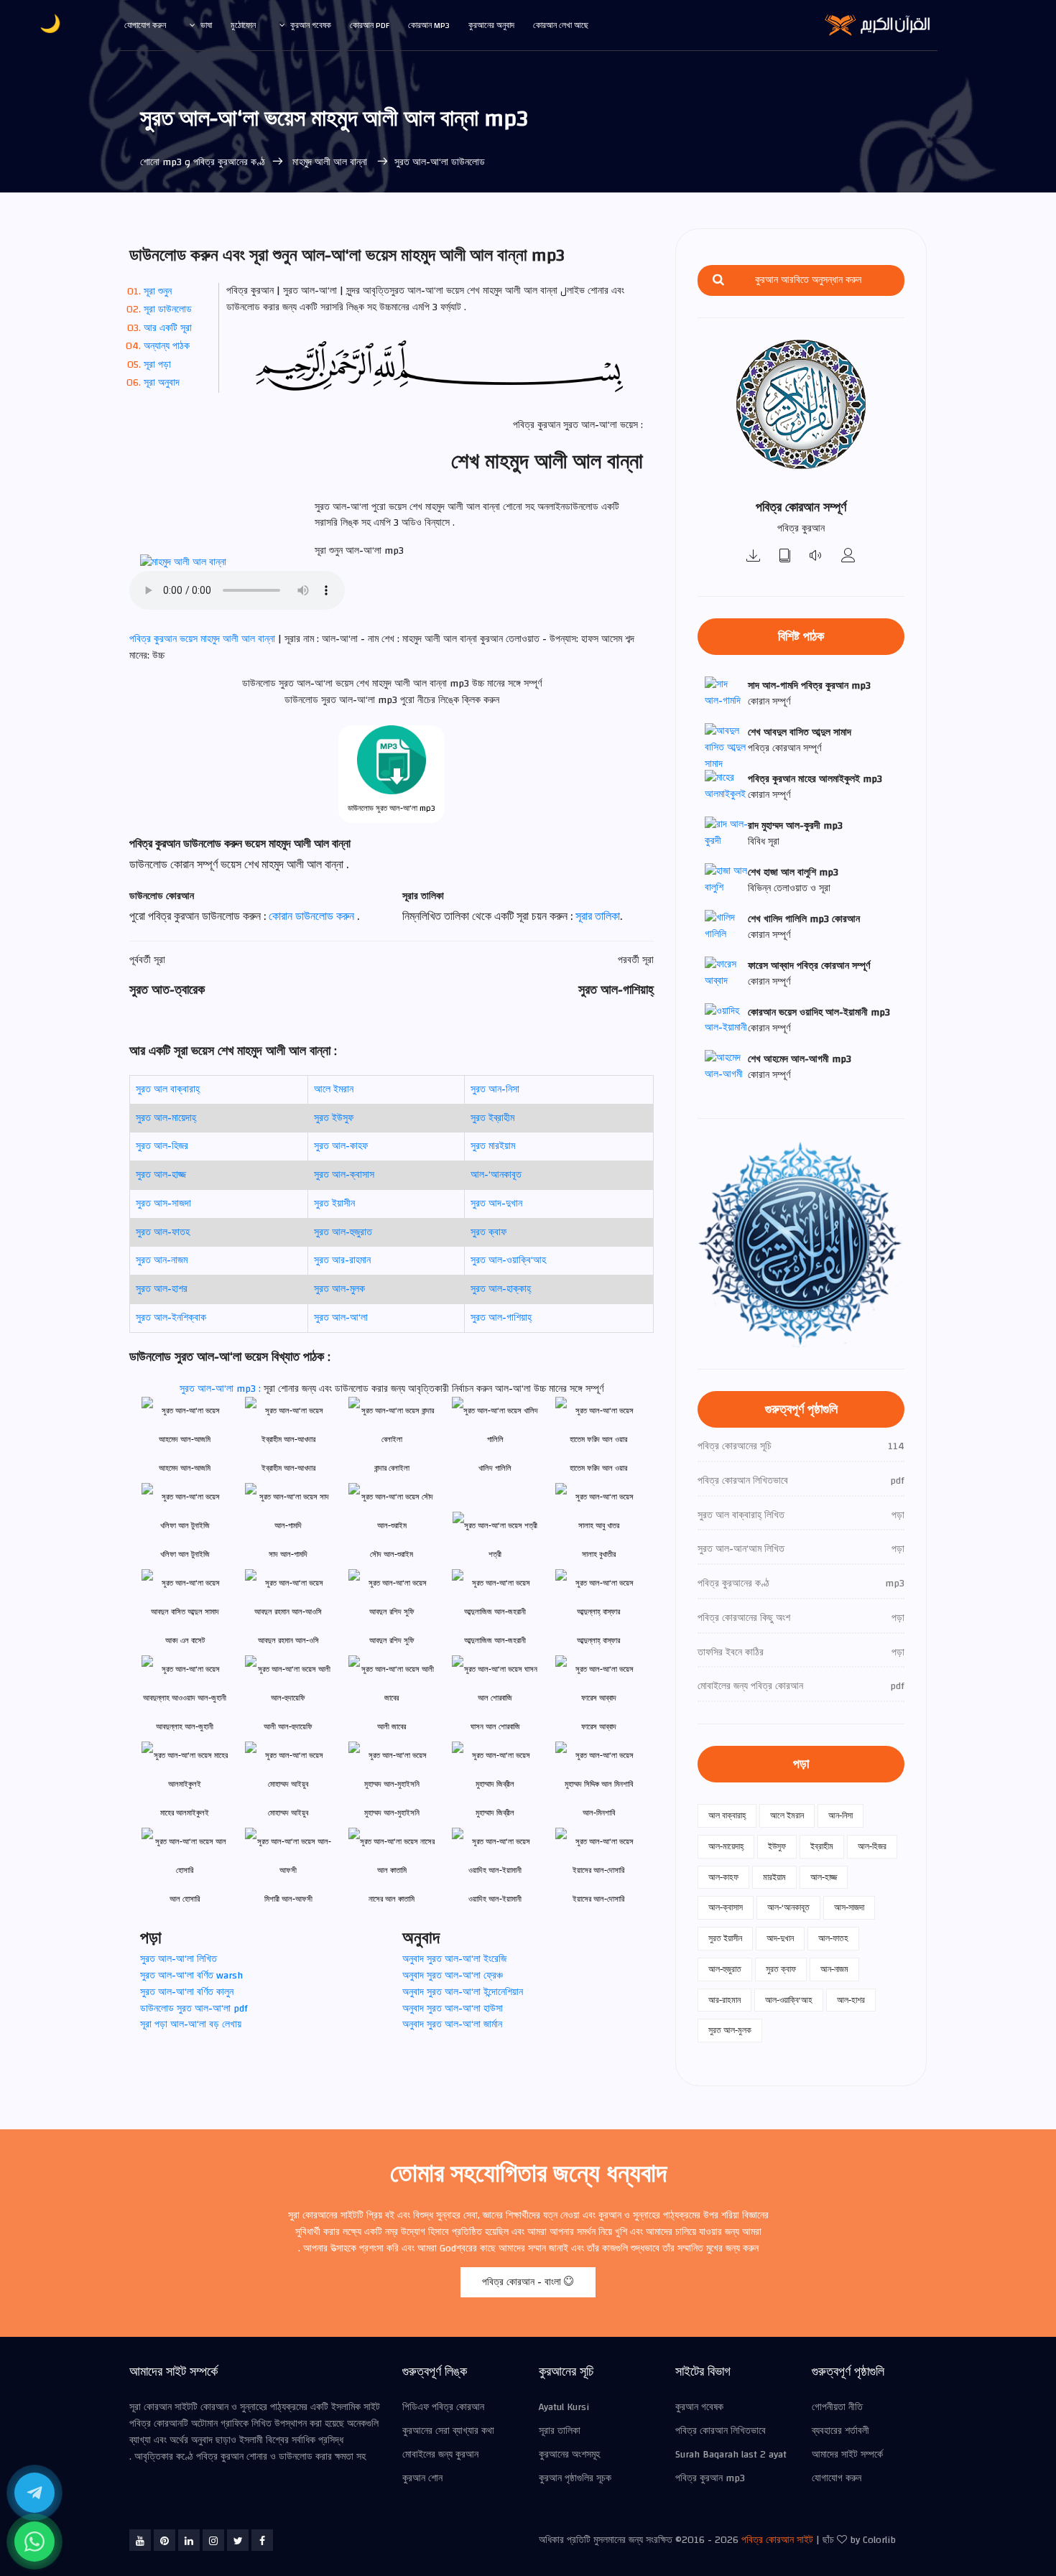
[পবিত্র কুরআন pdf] (785, 557)
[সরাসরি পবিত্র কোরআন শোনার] (817, 557)
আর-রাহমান (724, 2000)
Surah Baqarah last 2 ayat (731, 2455)
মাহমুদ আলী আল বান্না (330, 162)
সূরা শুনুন (158, 292)
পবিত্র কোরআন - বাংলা (523, 2282)
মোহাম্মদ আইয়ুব (288, 1813)
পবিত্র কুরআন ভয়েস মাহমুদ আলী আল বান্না (204, 639)
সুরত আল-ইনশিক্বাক (171, 1318)
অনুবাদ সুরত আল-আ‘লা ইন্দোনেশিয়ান (463, 1992)
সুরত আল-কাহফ (341, 1146)
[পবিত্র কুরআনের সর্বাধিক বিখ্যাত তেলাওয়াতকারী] (848, 557)
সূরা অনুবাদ (162, 383)
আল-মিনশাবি (599, 1813)
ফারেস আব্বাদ (599, 1727)
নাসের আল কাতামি (392, 1899)
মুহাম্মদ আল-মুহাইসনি (392, 1813)
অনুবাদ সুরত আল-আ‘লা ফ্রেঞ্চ (453, 1976)
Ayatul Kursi (564, 2407)
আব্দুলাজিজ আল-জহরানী (495, 1641)
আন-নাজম (834, 1969)
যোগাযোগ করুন (145, 25)
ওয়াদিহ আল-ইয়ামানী (495, 1899)
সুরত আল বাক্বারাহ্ (168, 1089)
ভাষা (206, 25)
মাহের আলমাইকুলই (185, 1813)
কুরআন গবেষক (311, 25)
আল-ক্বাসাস (726, 1907)
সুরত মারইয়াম (493, 1146)
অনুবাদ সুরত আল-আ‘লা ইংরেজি (454, 1959)
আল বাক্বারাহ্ (727, 1815)
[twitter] (238, 2540)
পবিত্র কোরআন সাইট (777, 2540)
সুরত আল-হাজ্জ (161, 1175)
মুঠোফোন (243, 25)
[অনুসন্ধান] (718, 280)
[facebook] (262, 2540)
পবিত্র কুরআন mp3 (710, 2478)
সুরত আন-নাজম (162, 1260)
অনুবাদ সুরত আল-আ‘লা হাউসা (453, 2009)
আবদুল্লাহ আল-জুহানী (185, 1727)
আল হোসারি (185, 1899)
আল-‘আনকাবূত (496, 1175)
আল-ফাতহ (833, 1938)
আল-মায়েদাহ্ (726, 1846)
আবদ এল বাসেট (185, 1641)
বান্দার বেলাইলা (392, 1468)
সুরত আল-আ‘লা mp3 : (222, 1389)
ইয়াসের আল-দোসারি (598, 1899)
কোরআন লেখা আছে (561, 25)
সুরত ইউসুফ (334, 1118)
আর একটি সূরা (168, 328)
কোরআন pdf (370, 25)
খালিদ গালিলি (495, 1468)
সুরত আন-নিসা (495, 1089)
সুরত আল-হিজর (162, 1146)
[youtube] (140, 2540)
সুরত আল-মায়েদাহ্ (166, 1118)
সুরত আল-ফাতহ (163, 1232)
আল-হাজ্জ (824, 1877)
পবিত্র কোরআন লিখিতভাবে (721, 2431)
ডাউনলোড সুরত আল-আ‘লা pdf (194, 2009)
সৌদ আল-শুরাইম (392, 1554)
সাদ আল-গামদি (288, 1554)
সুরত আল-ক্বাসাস (344, 1175)
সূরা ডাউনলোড (168, 310)
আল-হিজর (872, 1846)
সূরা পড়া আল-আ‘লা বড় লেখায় (191, 2024)
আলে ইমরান (334, 1089)
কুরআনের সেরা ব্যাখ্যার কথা (448, 2431)
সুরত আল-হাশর (162, 1289)
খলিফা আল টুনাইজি (185, 1554)
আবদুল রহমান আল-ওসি (288, 1641)
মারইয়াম (774, 1877)
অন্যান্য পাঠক (167, 346)
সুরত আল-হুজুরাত (343, 1232)
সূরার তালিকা (598, 916)
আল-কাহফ (723, 1877)
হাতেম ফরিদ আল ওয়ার (598, 1468)
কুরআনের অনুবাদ (491, 25)
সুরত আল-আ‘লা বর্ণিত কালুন (187, 1992)
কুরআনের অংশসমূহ (569, 2455)
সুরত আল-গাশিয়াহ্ (501, 1318)
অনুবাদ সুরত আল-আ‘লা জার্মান (452, 2024)
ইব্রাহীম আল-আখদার (288, 1468)
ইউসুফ (777, 1846)
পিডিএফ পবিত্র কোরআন (443, 2407)
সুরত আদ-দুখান (496, 1204)
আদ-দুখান (780, 1938)
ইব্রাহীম (822, 1846)
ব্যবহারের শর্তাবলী (840, 2431)
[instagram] (213, 2540)
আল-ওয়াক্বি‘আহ (789, 2000)
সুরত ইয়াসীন (334, 1204)
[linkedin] (189, 2540)
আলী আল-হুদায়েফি (288, 1727)
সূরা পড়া (157, 365)
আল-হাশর (851, 2000)
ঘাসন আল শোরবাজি (495, 1727)
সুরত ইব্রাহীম (492, 1118)
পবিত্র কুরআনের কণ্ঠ (229, 162)
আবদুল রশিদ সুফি (392, 1641)
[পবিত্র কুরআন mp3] (754, 557)
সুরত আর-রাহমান (342, 1260)
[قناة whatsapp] (34, 2542)
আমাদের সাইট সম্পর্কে (847, 2455)
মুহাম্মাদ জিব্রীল (495, 1813)
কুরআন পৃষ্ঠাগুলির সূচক (575, 2478)
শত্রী (495, 1554)
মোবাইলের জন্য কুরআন (440, 2455)
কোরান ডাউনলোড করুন (313, 916)
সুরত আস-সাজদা (163, 1204)
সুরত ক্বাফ (488, 1232)
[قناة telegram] (34, 2493)
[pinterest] (165, 2540)
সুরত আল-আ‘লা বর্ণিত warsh (191, 1976)
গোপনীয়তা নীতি (837, 2407)
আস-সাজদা (849, 1907)
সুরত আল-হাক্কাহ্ (501, 1289)
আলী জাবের (392, 1727)
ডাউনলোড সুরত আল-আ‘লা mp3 (392, 808)
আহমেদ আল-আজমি (185, 1468)
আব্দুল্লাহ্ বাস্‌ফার (598, 1641)
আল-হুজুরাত (725, 1969)
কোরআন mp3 (429, 25)
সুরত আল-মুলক (339, 1289)
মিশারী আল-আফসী (288, 1899)
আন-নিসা (840, 1815)
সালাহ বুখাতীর (599, 1554)
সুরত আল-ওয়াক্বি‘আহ (508, 1260)
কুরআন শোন (422, 2478)
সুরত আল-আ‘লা (341, 1318)
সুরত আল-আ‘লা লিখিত (179, 1959)
